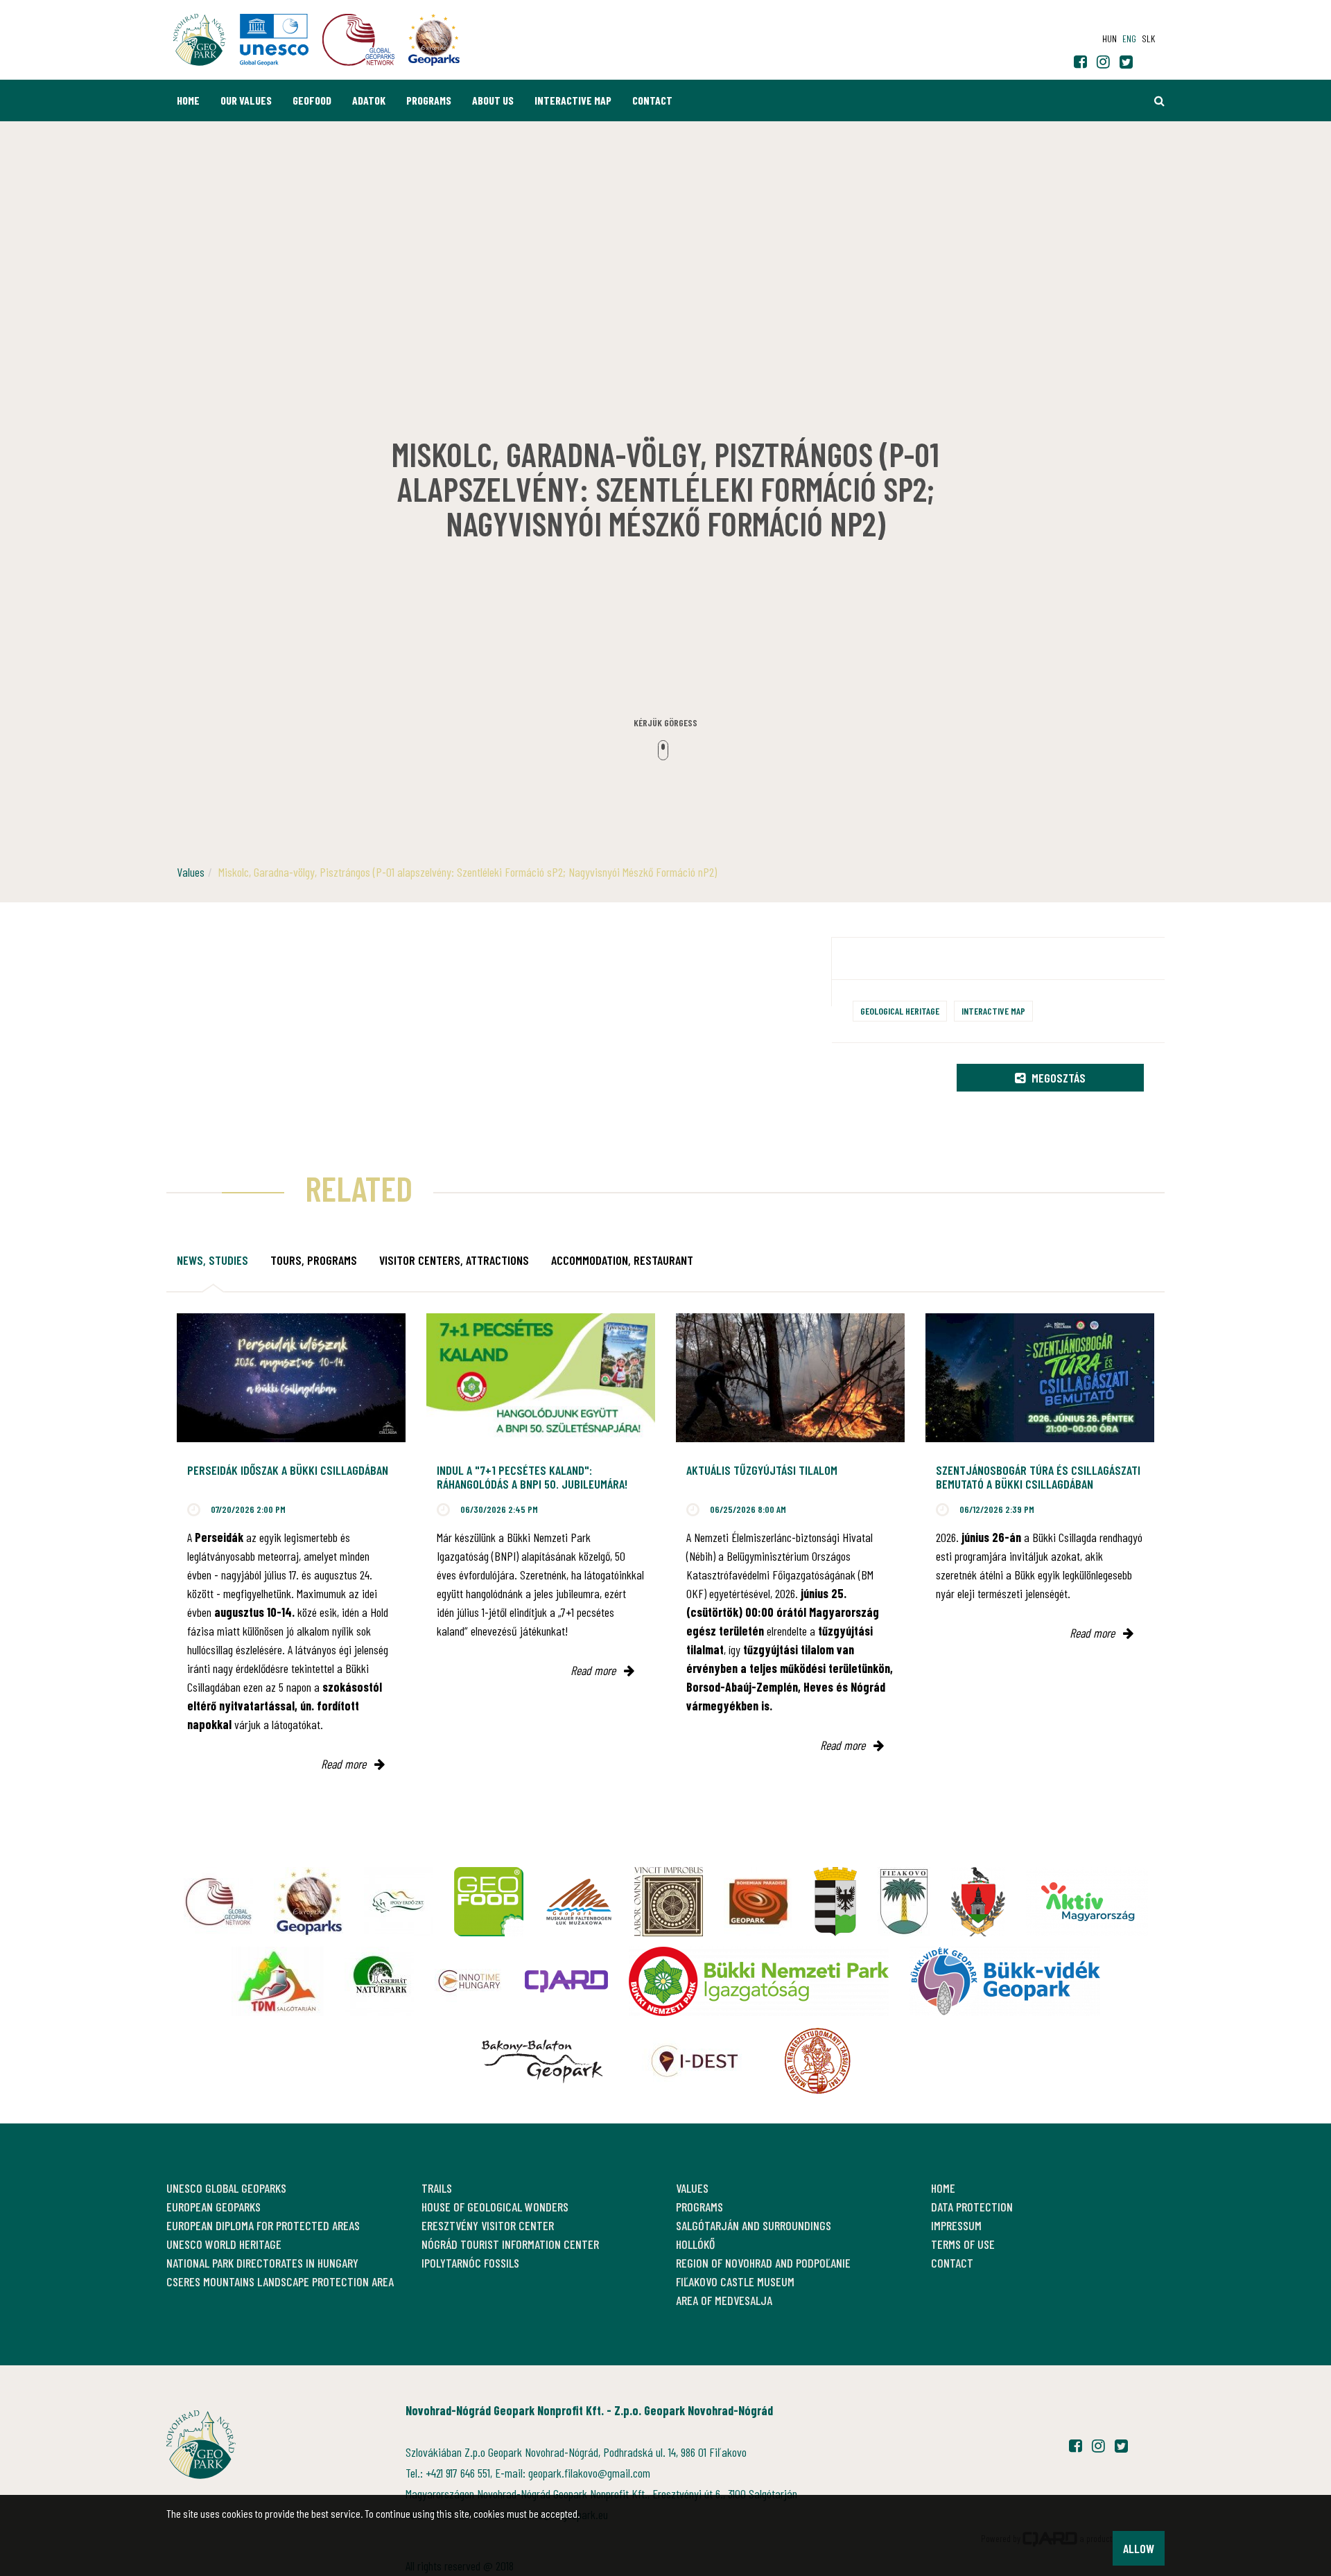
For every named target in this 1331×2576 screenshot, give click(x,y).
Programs (429, 100)
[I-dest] (695, 2061)
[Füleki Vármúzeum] (669, 1902)
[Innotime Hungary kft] (469, 1981)
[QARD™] (566, 1981)
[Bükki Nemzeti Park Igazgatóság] (759, 1981)
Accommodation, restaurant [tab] (622, 1260)
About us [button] (493, 100)
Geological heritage (900, 1011)
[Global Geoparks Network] (218, 1902)
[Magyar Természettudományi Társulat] (818, 2061)
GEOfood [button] (312, 100)
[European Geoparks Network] (308, 1902)
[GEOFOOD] (489, 1902)
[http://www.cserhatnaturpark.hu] (379, 1981)
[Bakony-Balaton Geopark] (542, 2061)
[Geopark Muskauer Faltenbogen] (579, 1902)
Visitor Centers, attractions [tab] (454, 1260)
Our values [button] (246, 100)
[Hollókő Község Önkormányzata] (978, 1902)
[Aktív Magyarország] (1087, 1902)
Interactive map (573, 100)
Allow (1139, 2548)
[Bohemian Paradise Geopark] (758, 1902)
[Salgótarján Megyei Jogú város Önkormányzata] (835, 1902)
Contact (652, 100)
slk (1148, 38)
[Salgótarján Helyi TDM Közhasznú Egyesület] (278, 1981)
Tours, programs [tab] (314, 1260)
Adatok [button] (369, 100)
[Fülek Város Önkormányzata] (904, 1902)
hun (1110, 38)
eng (1129, 38)
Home (188, 100)
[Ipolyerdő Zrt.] (399, 1902)
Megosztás (1057, 1078)
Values (191, 872)
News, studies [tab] (212, 1260)
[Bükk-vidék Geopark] (1005, 1981)
